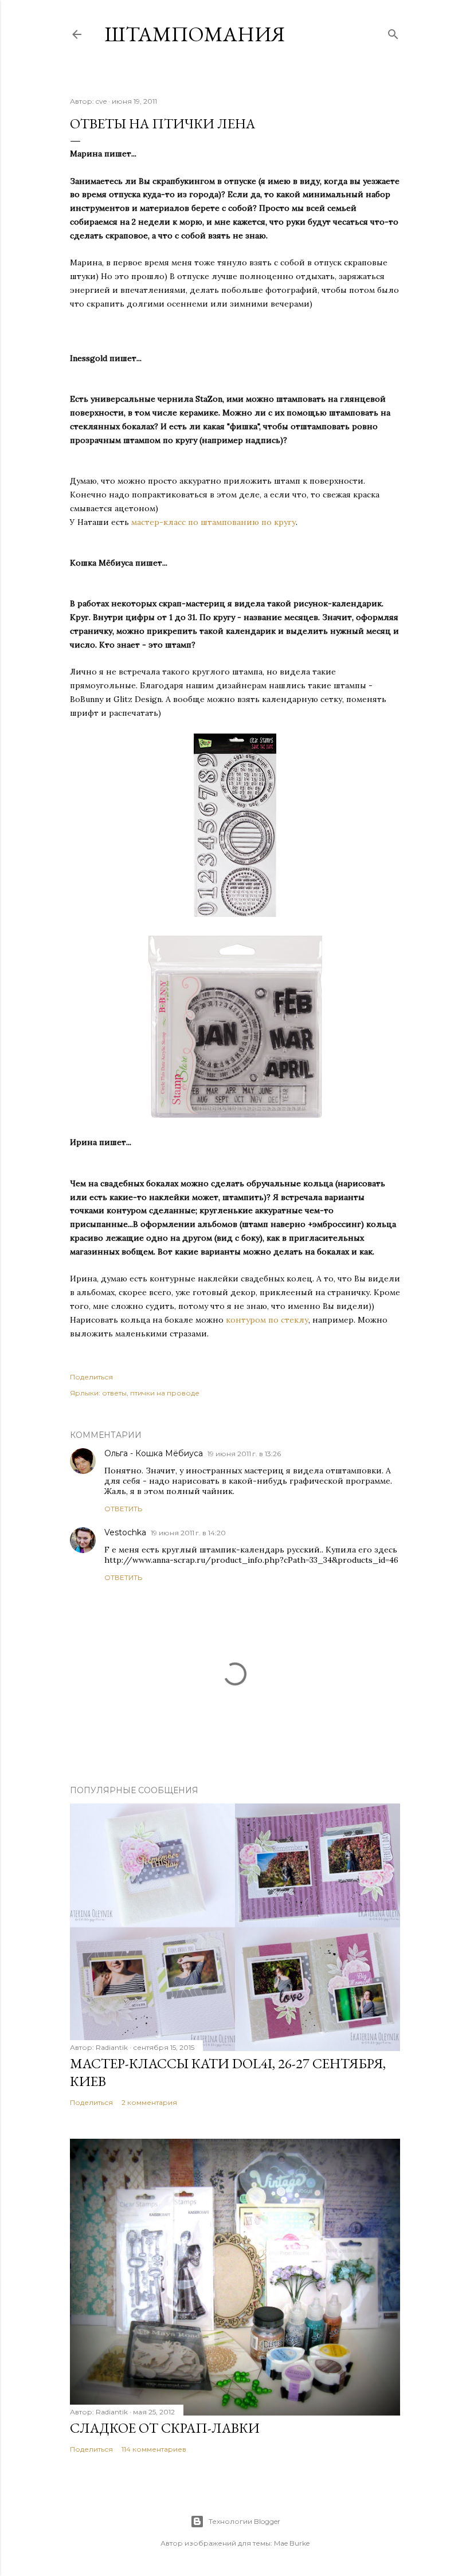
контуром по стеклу (267, 1320)
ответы (114, 1393)
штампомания (195, 34)
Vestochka (125, 1532)
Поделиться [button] (91, 1377)
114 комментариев (154, 2449)
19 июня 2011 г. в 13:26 (244, 1454)
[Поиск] (393, 32)
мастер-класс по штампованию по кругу (214, 522)
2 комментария (149, 2102)
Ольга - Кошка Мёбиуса (154, 1453)
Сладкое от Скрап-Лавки (165, 2428)
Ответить (123, 1509)
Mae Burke (292, 2543)
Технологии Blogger (244, 2521)
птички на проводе (165, 1393)
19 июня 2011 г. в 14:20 (188, 1533)
